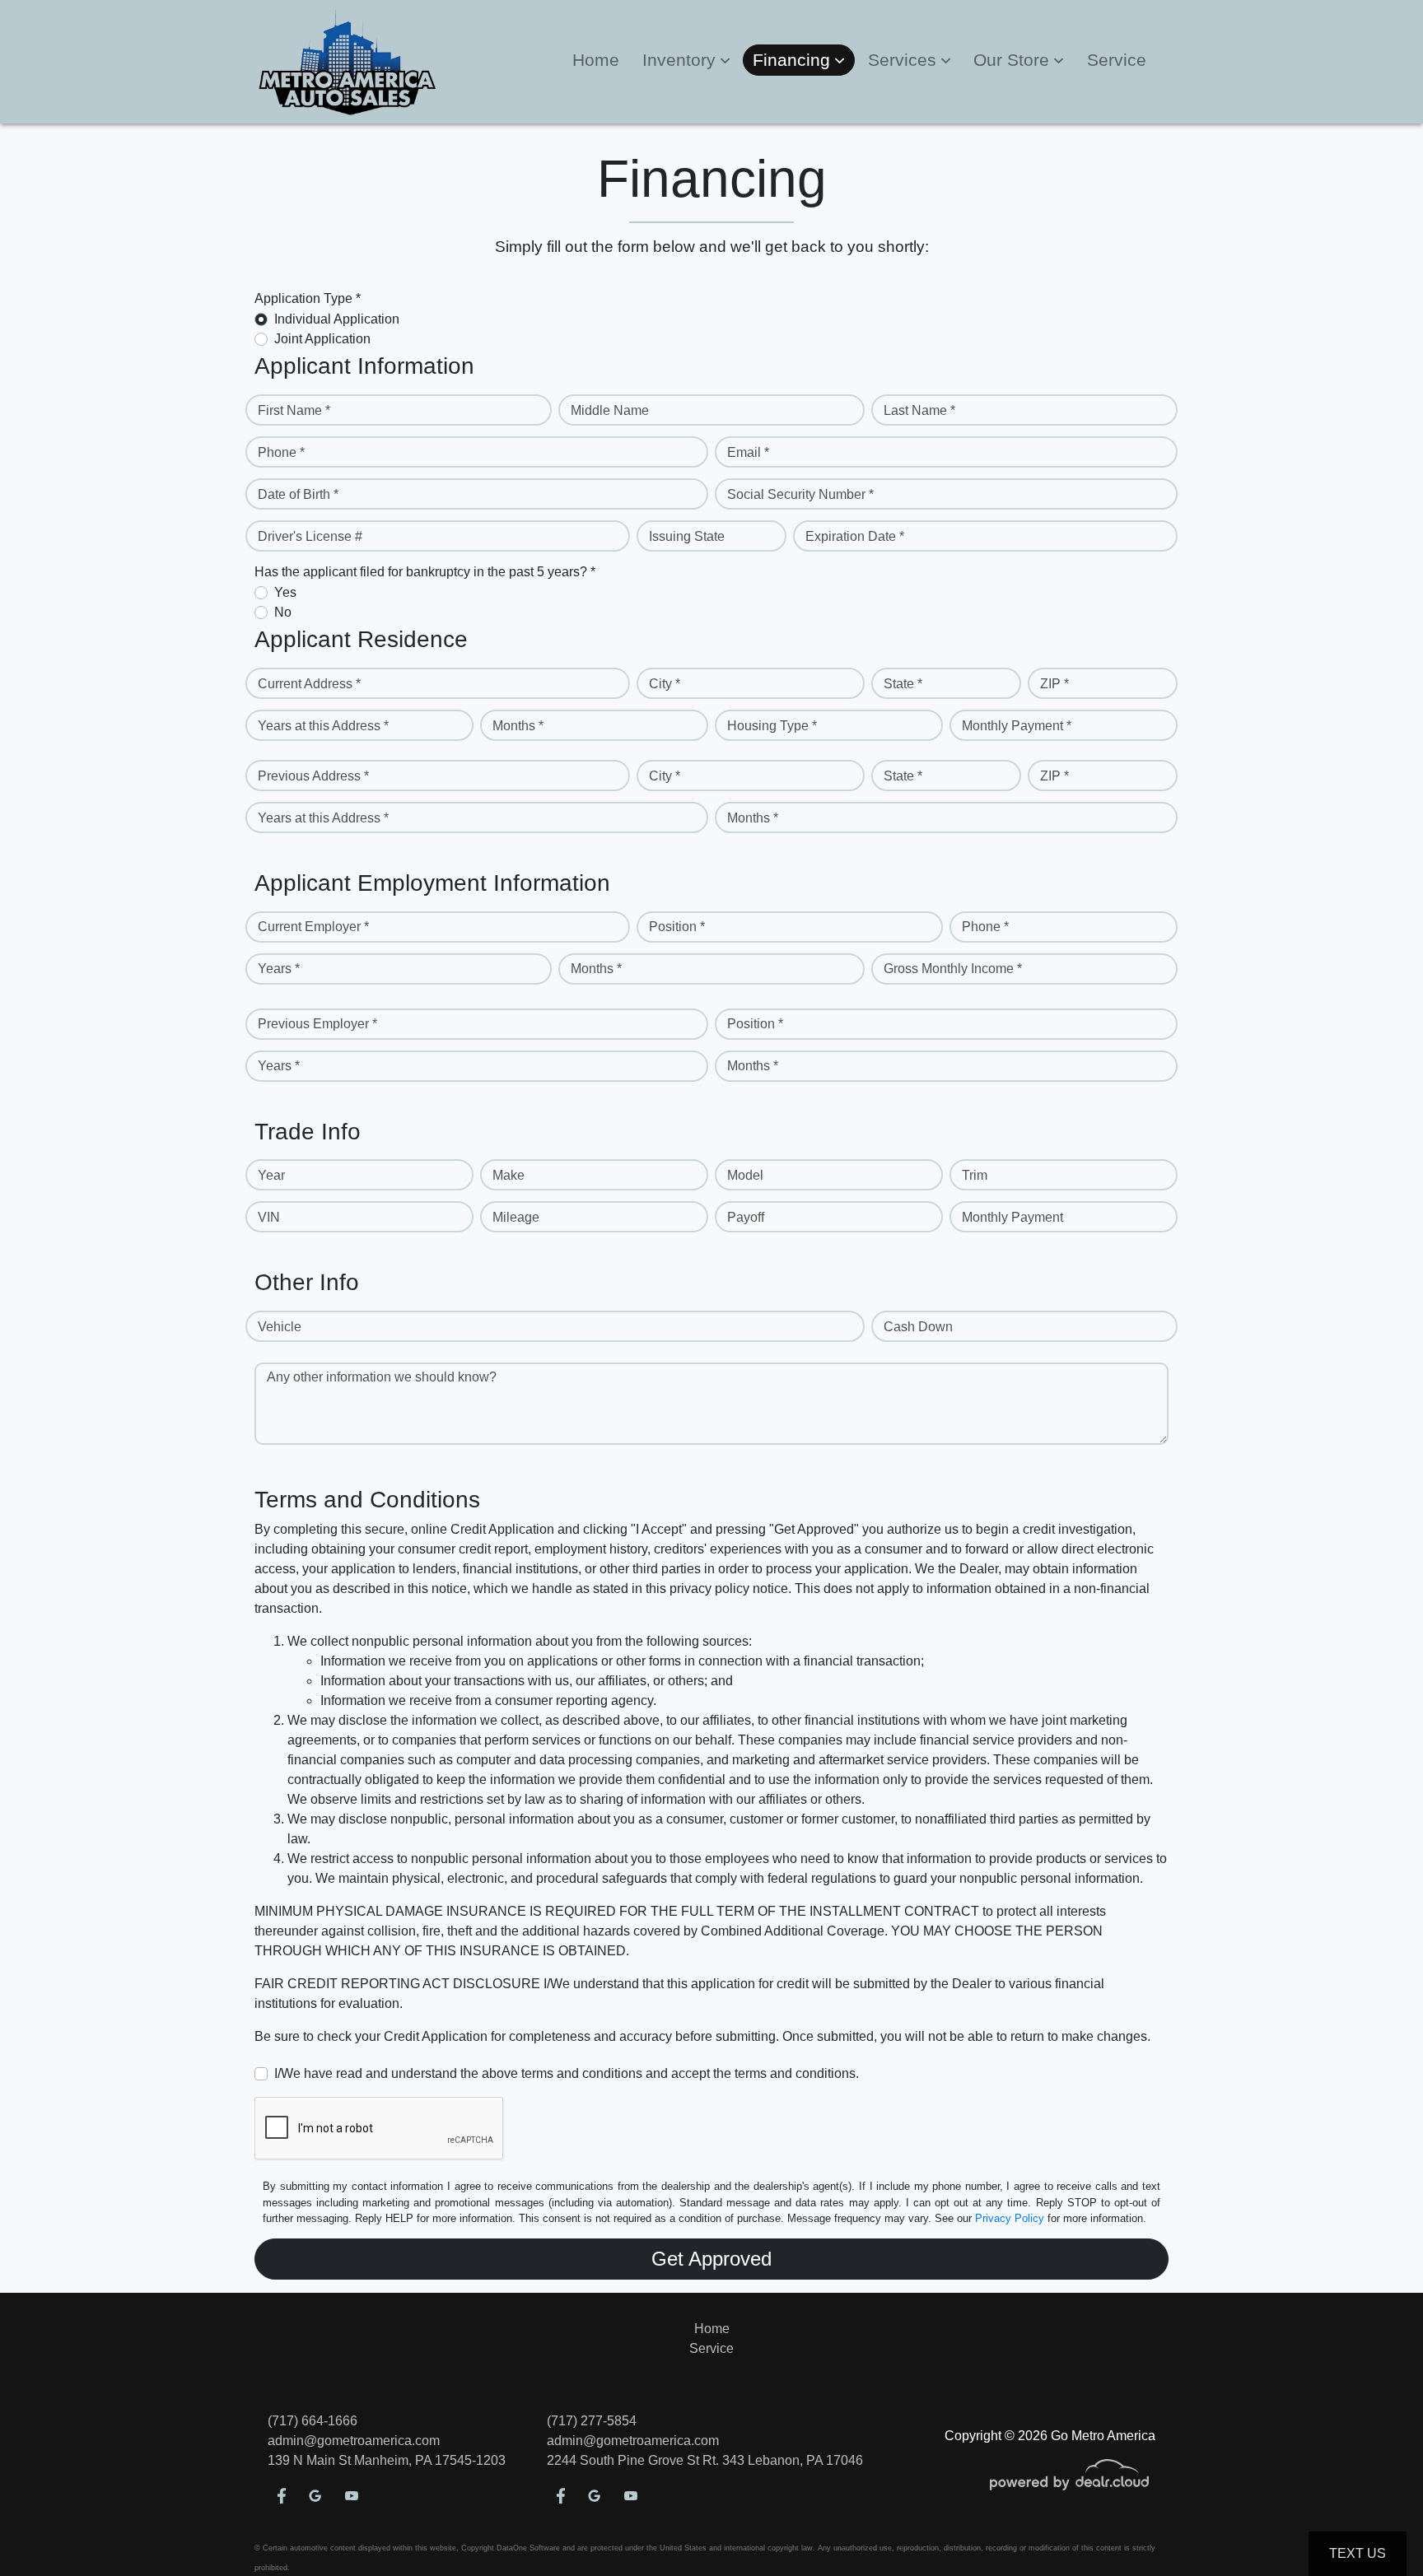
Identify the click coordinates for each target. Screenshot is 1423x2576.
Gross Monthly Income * (953, 969)
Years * (279, 969)
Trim (975, 1175)
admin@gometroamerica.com (354, 2441)
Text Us (1358, 2553)
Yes (285, 592)
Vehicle (280, 1327)
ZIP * (1054, 684)
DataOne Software (528, 2548)
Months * (518, 726)
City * (665, 684)
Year (271, 1175)
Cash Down (918, 1327)
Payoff (746, 1217)
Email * (748, 452)
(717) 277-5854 (592, 2421)
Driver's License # (310, 536)
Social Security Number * (800, 494)
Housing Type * (772, 726)
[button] (686, 60)
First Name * (294, 410)
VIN (269, 1217)
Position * (677, 927)
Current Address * (309, 684)
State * (903, 684)
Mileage (516, 1217)
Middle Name (610, 410)
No (283, 612)
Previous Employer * (317, 1024)
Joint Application (322, 339)
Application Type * (308, 298)
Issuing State (687, 536)
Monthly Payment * (1017, 726)
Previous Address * (313, 776)
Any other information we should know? (382, 1377)
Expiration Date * (855, 536)
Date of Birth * (298, 494)
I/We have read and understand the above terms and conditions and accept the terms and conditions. (567, 2073)
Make (509, 1175)
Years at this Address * (323, 726)
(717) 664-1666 (313, 2421)
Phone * (281, 452)
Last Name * (919, 410)
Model (745, 1175)
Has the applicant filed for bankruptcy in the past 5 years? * (425, 572)
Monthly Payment (1012, 1217)
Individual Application (337, 319)
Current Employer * (313, 927)
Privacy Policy (1010, 2218)
